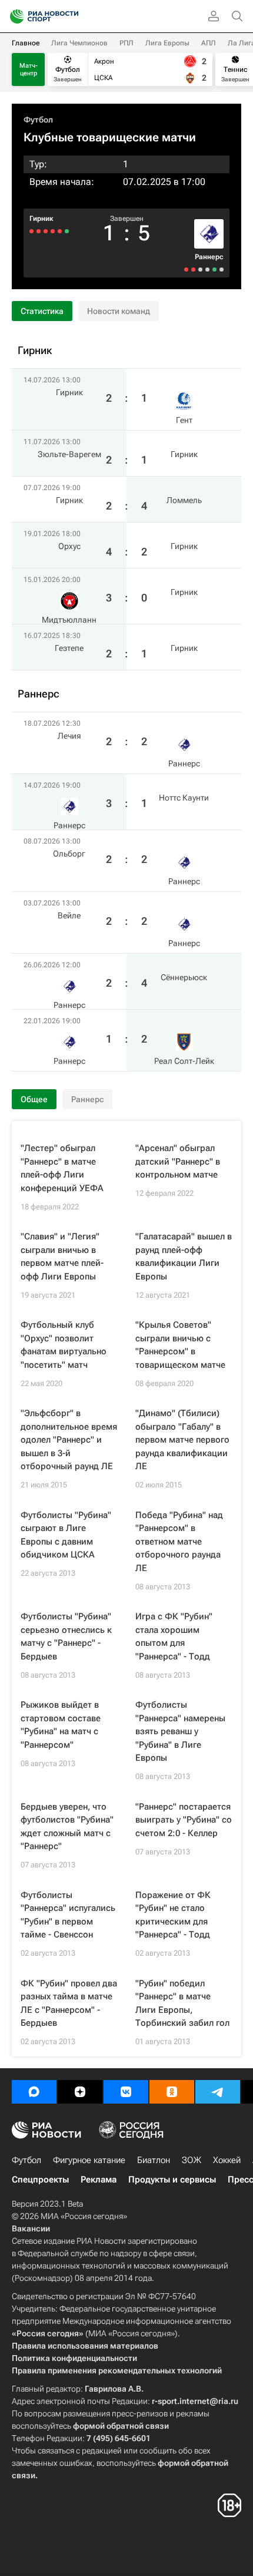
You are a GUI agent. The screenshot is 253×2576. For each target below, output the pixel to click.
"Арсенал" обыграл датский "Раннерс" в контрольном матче (178, 1161)
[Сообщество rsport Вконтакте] (126, 2092)
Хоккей (227, 2160)
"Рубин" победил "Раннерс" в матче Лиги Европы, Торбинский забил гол (182, 2003)
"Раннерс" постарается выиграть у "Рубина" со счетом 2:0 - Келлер (184, 1820)
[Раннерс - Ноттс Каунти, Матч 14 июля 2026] (214, 269)
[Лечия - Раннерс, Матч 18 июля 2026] (222, 269)
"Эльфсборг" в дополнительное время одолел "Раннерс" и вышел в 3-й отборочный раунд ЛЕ (69, 1440)
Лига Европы (167, 43)
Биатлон (154, 2160)
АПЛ (209, 43)
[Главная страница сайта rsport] (71, 16)
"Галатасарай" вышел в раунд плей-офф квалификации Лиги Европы (184, 1256)
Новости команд (119, 311)
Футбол (38, 120)
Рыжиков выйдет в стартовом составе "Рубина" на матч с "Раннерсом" (61, 1725)
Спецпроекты (40, 2180)
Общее (34, 1099)
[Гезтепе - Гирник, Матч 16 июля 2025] (31, 231)
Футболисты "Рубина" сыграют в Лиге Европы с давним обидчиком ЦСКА (66, 1535)
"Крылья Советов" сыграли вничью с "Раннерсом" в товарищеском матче (180, 1345)
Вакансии (31, 2228)
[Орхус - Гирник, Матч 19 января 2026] (46, 231)
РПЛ (126, 43)
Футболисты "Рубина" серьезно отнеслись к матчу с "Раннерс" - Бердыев (66, 1636)
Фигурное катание (89, 2160)
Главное (26, 43)
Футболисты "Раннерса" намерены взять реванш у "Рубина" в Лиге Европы (180, 1731)
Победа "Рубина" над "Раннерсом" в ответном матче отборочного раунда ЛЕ (179, 1542)
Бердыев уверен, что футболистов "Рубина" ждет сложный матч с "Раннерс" (67, 1827)
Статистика (42, 311)
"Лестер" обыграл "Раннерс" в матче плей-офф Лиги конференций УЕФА (62, 1168)
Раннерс (209, 257)
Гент (184, 420)
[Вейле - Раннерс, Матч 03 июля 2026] (200, 269)
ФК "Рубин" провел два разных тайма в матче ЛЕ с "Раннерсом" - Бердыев (69, 2003)
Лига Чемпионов (79, 43)
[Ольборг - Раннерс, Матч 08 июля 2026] (207, 269)
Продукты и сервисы (172, 2180)
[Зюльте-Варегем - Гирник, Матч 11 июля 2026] (60, 231)
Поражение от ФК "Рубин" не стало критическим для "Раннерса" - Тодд (173, 1915)
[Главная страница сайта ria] (13, 16)
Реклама (99, 2180)
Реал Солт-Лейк (184, 1061)
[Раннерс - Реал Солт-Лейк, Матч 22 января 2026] (186, 269)
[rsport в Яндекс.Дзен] (80, 2092)
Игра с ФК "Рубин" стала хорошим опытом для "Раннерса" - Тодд (174, 1636)
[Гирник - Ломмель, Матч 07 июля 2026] (53, 231)
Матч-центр (29, 70)
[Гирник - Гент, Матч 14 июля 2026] (67, 231)
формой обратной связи (121, 2426)
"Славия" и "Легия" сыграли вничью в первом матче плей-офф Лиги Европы (62, 1256)
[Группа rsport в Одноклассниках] (172, 2092)
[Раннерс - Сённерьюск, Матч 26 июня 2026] (193, 269)
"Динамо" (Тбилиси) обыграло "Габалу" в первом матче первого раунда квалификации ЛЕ (182, 1440)
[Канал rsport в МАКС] (34, 2092)
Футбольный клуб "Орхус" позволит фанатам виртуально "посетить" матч (64, 1345)
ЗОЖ (192, 2160)
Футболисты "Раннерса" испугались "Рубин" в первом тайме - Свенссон (68, 1915)
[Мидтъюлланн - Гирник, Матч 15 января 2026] (39, 231)
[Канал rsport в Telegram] (218, 2092)
